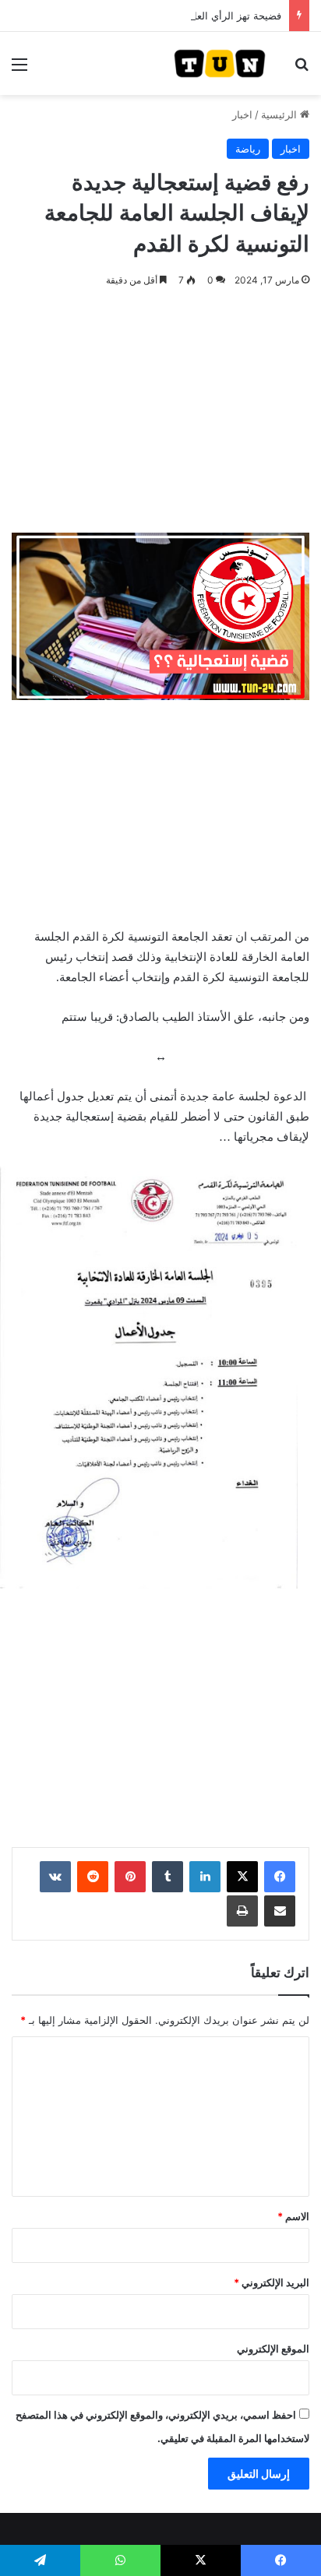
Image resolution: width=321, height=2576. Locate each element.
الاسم (293, 2216)
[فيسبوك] (280, 1877)
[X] (242, 1877)
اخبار (242, 114)
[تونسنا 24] (220, 63)
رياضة (248, 149)
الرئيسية (280, 114)
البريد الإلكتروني (272, 2282)
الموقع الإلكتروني (273, 2349)
